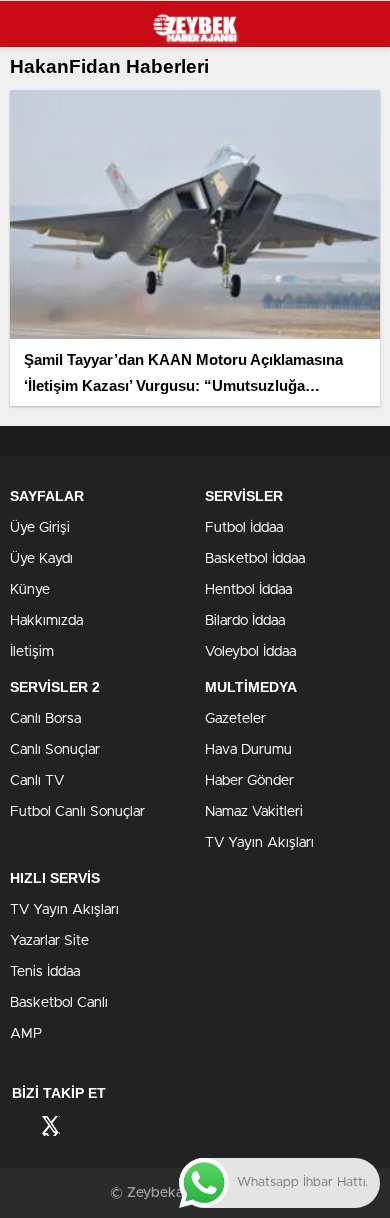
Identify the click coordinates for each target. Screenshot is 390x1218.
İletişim (32, 652)
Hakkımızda (46, 621)
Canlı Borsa (45, 719)
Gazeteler (235, 719)
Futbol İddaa (244, 528)
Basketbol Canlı (59, 1003)
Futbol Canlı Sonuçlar (77, 812)
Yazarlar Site (49, 941)
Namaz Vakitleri (254, 812)
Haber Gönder (249, 781)
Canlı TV (37, 781)
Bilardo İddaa (245, 621)
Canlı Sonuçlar (55, 750)
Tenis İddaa (45, 972)
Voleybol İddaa (250, 652)
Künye (30, 590)
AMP (26, 1034)
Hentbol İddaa (248, 590)
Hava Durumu (248, 750)
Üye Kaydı (41, 559)
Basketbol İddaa (255, 559)
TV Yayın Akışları (259, 843)
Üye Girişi (40, 528)
